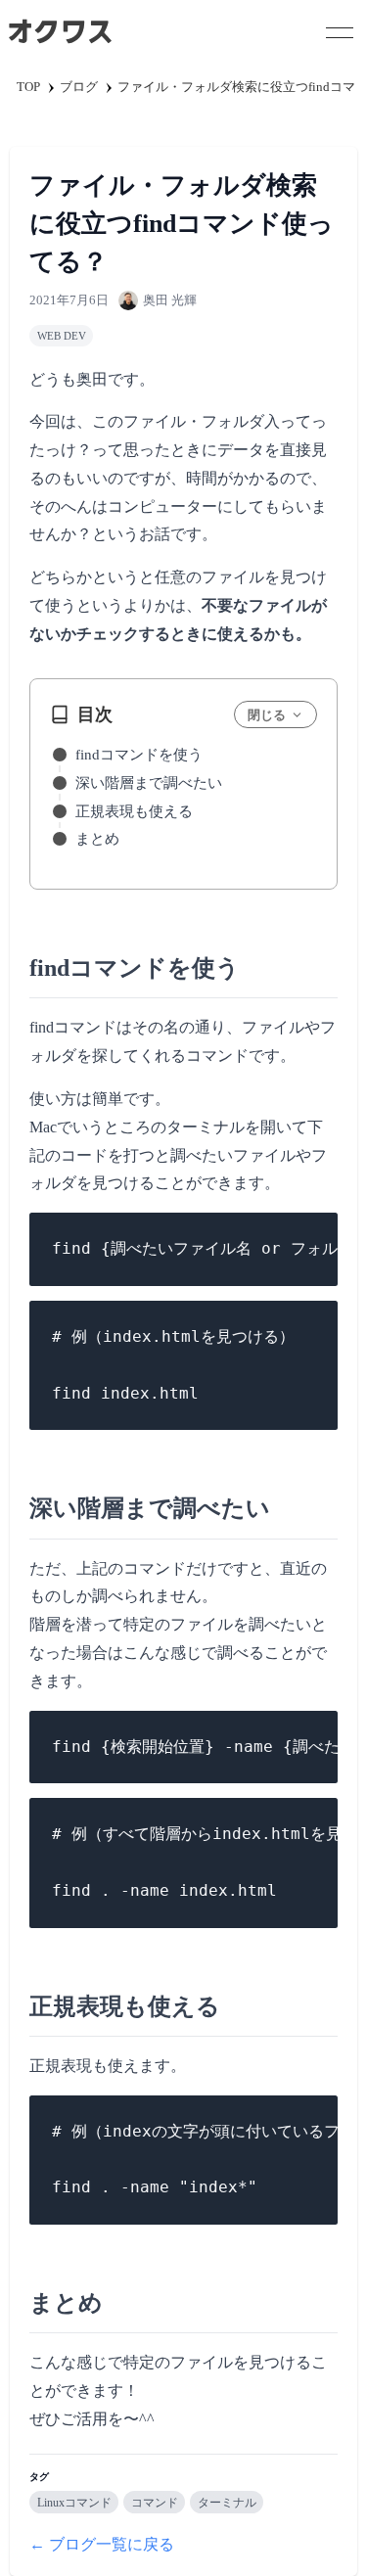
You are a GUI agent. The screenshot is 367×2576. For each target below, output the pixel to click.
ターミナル (227, 2503)
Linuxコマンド (74, 2503)
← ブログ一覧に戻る (102, 2544)
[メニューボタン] (340, 32)
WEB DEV (62, 336)
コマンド (155, 2503)
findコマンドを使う (139, 755)
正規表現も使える (134, 811)
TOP (28, 87)
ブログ (79, 87)
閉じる (267, 715)
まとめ (97, 839)
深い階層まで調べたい (149, 783)
